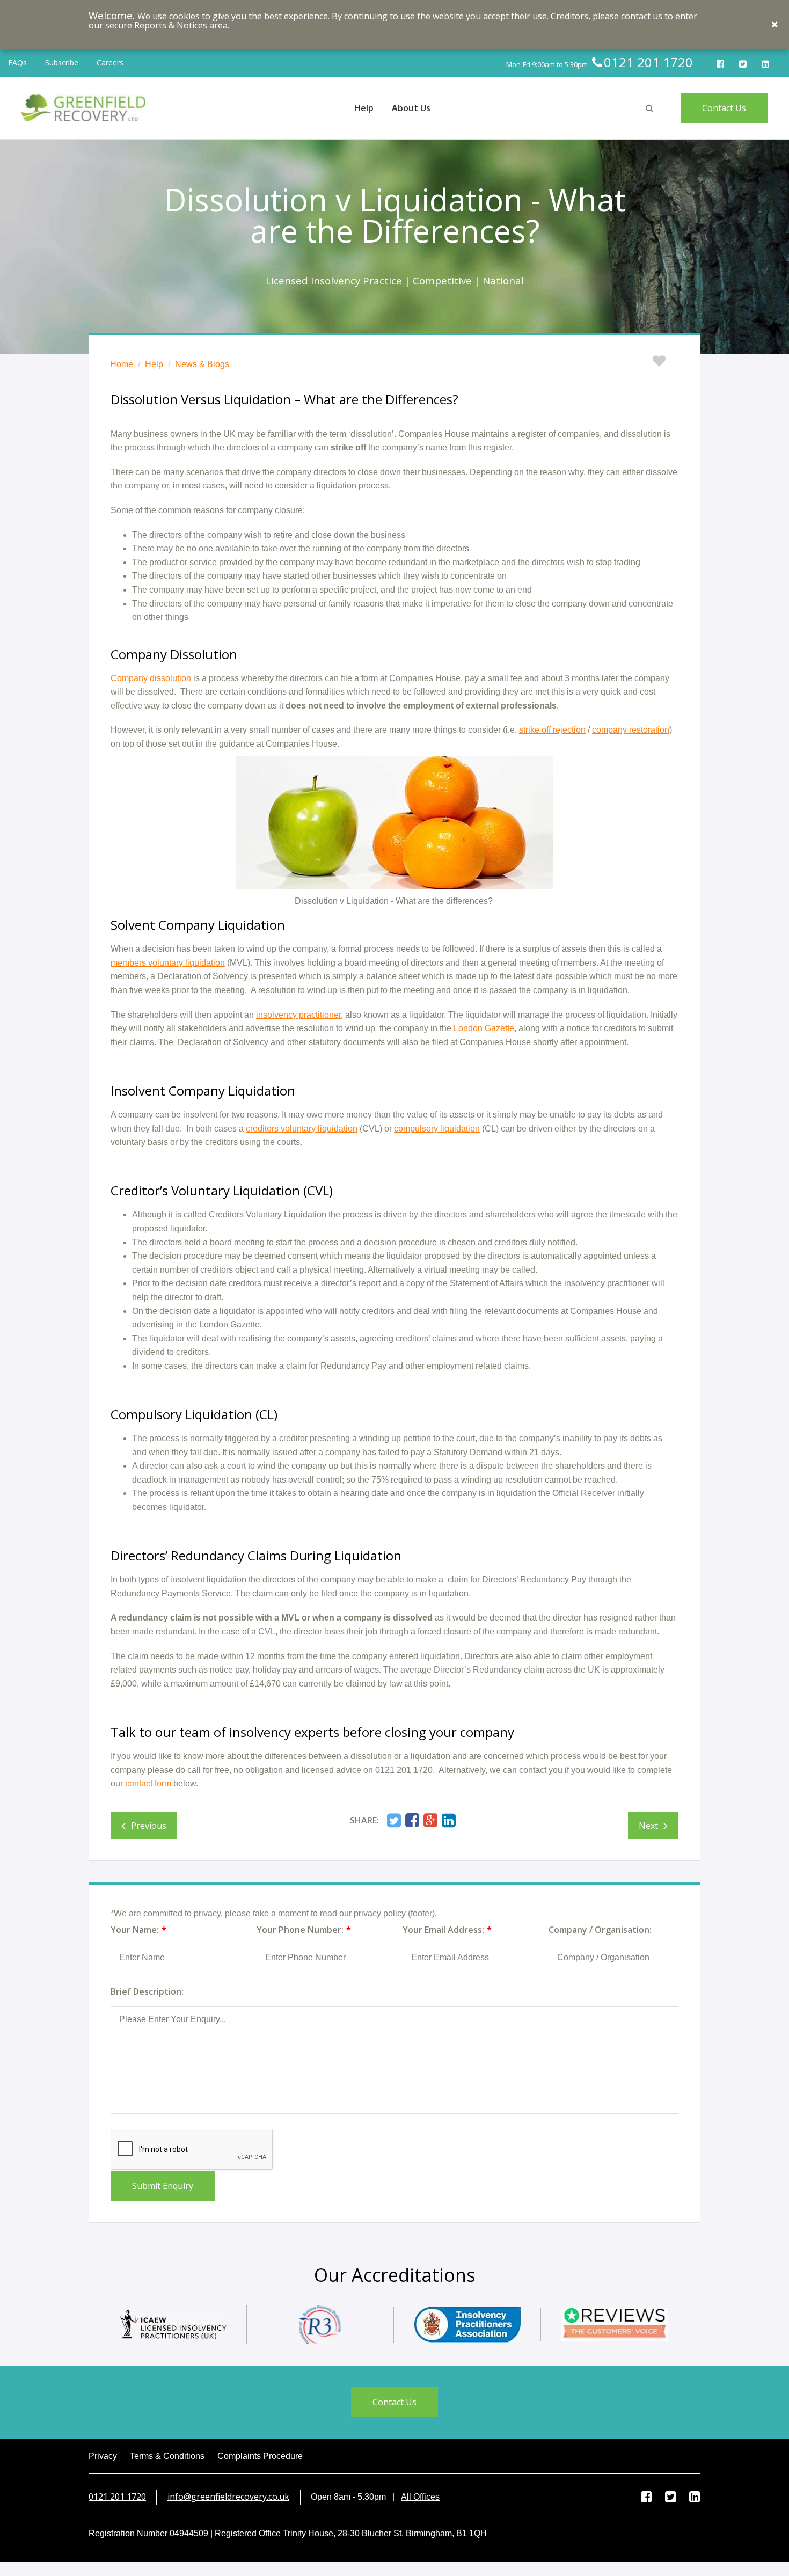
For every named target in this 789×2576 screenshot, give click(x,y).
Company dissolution (151, 678)
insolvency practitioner (298, 1015)
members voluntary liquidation (168, 963)
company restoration (631, 730)
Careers (110, 63)
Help (154, 364)
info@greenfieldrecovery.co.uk (228, 2497)
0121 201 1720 (117, 2497)
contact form (148, 1783)
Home (122, 364)
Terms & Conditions (167, 2456)
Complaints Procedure (260, 2456)
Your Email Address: (443, 1930)
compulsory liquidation (437, 1129)
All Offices (420, 2497)
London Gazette (484, 1028)
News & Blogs (202, 364)
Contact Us (724, 108)
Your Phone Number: (300, 1930)
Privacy (103, 2456)
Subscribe (62, 63)
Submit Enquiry (163, 2186)
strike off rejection (552, 730)
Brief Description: (147, 1991)
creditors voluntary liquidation (302, 1129)
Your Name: (135, 1930)
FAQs (17, 63)
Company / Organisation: (600, 1930)
